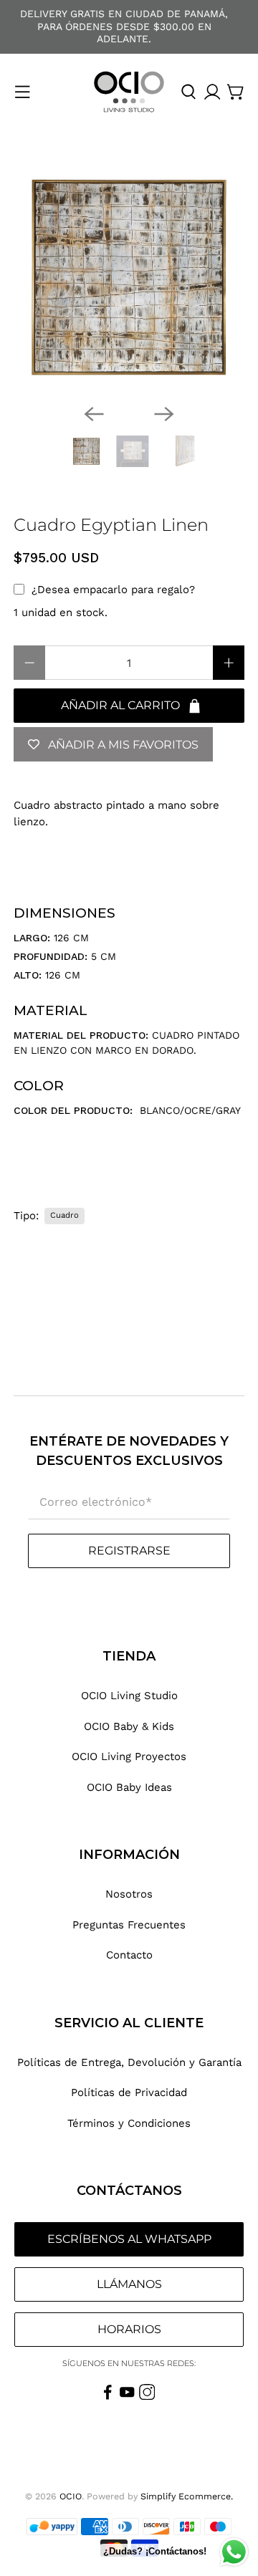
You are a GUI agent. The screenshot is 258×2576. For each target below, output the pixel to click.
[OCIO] (129, 92)
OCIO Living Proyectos (129, 1756)
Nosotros (129, 1894)
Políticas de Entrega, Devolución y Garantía (129, 2062)
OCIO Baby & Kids (129, 1726)
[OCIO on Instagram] (147, 2396)
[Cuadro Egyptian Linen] (129, 277)
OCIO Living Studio (129, 1696)
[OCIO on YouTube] (127, 2396)
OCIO (71, 2496)
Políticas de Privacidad (129, 2092)
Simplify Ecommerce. (187, 2496)
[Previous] (94, 414)
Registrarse (129, 1551)
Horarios (129, 2329)
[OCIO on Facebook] (108, 2396)
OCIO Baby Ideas (129, 1787)
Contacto (129, 1955)
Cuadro (64, 1215)
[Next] (164, 414)
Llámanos (129, 2284)
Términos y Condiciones (129, 2123)
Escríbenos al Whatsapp (129, 2239)
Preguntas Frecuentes (129, 1925)
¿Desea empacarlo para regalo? (113, 590)
